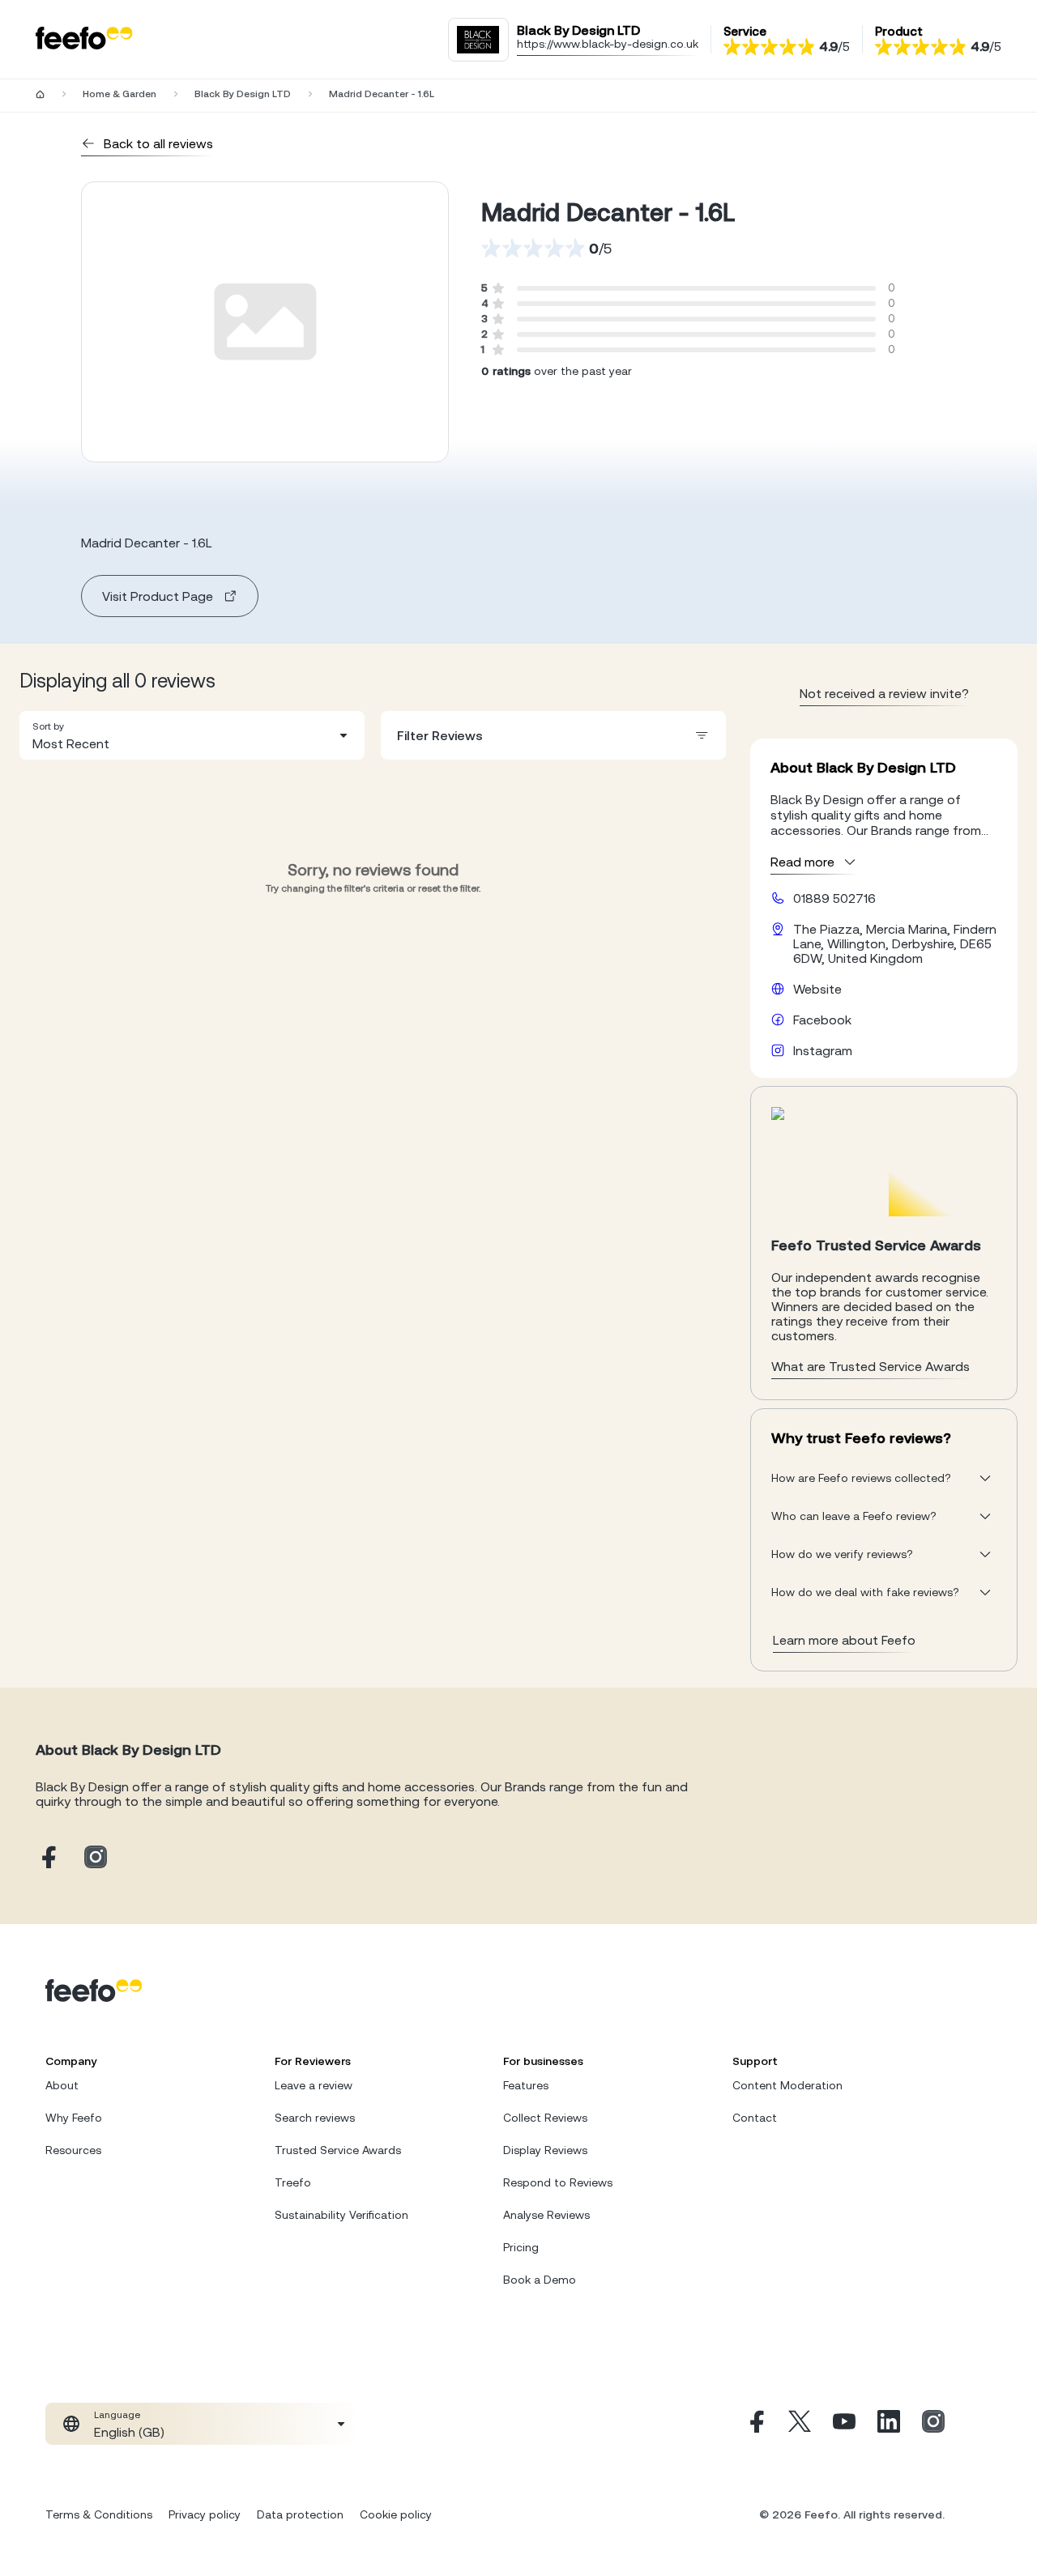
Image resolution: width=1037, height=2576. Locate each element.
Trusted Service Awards (338, 2150)
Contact (755, 2118)
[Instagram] (933, 2424)
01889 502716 (834, 898)
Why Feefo (74, 2118)
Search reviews (315, 2118)
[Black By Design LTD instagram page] (96, 1858)
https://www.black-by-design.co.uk (608, 44)
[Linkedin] (889, 2424)
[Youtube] (844, 2424)
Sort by (48, 726)
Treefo (293, 2182)
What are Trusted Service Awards (871, 1366)
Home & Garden (119, 94)
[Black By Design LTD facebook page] (47, 1858)
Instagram (823, 1050)
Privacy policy (205, 2514)
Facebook (822, 1020)
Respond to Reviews (558, 2182)
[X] (800, 2424)
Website (817, 989)
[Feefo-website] (84, 39)
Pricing (521, 2247)
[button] (192, 735)
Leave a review (314, 2085)
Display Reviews (545, 2150)
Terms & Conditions (99, 2514)
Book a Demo (540, 2280)
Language (117, 2415)
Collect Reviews (545, 2118)
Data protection (300, 2514)
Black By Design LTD (243, 94)
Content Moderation (787, 2085)
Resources (73, 2150)
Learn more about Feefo (844, 1640)
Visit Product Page (158, 596)
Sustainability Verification (341, 2215)
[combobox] (192, 735)
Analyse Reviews (546, 2215)
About (62, 2085)
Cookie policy (396, 2514)
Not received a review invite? (884, 693)
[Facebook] (755, 2424)
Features (526, 2085)
